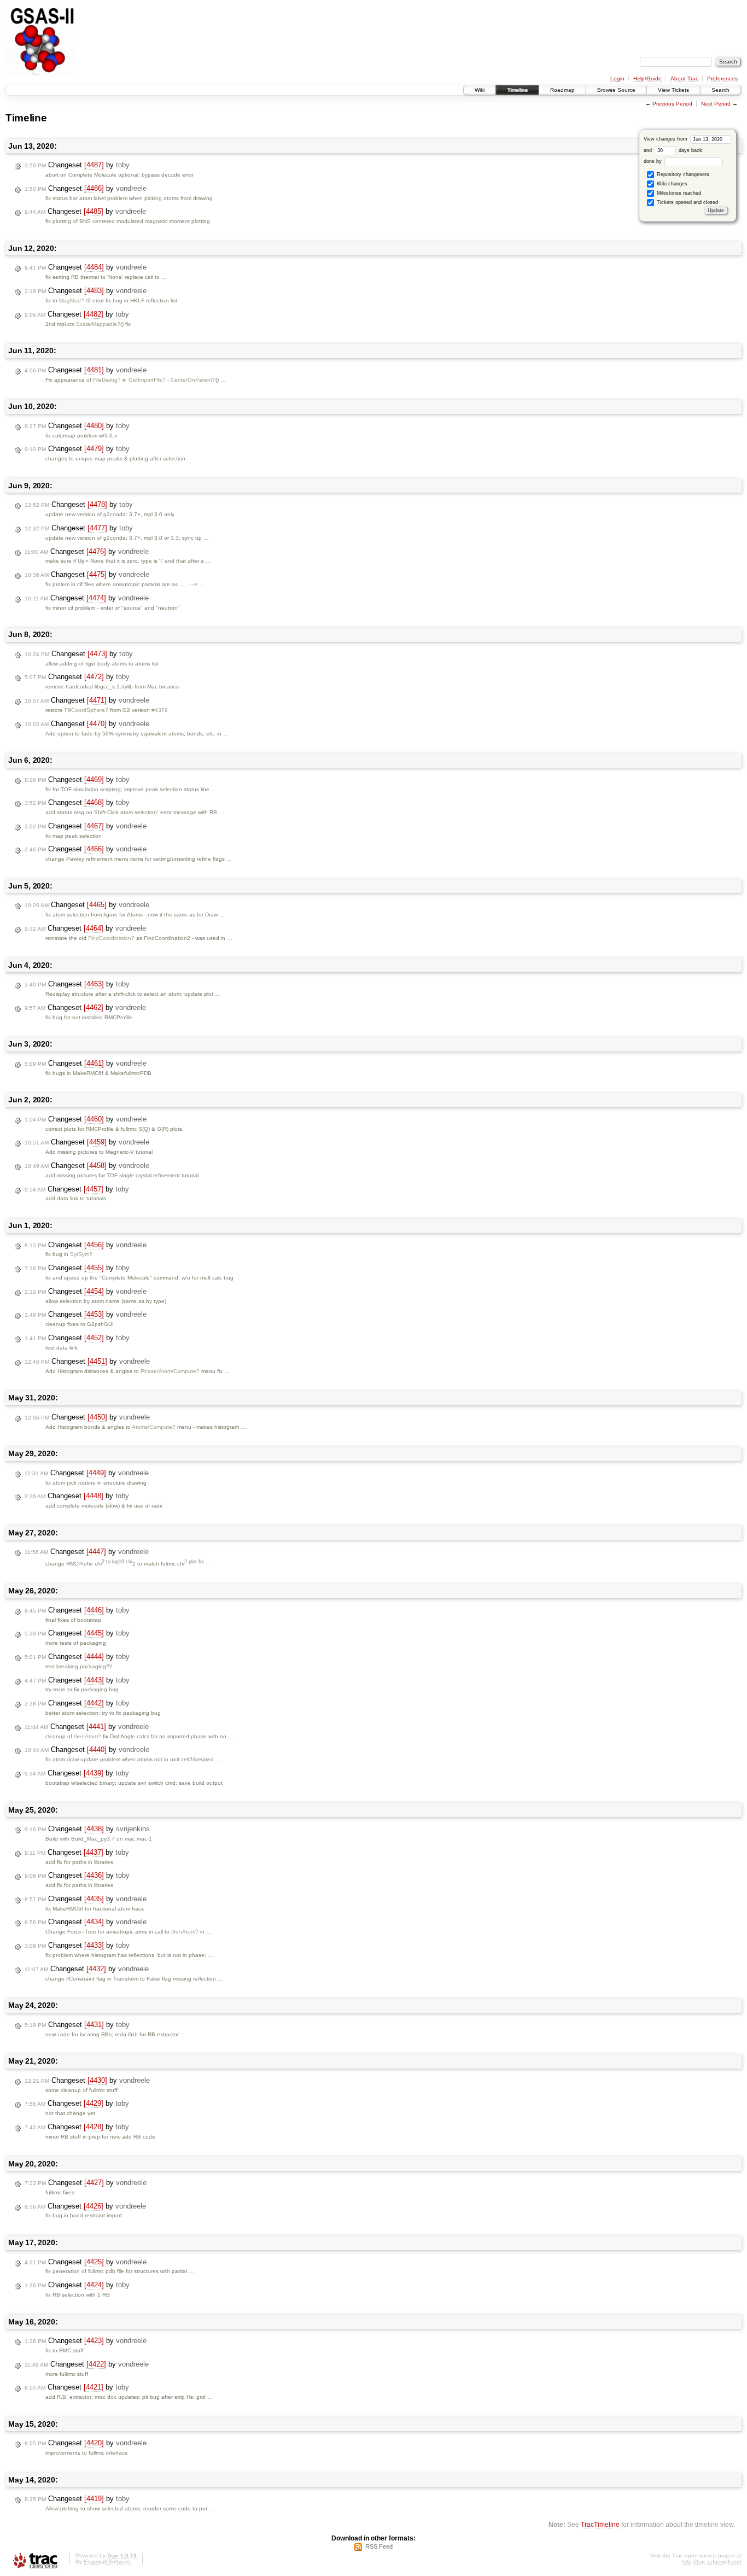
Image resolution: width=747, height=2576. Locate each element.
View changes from (666, 139)
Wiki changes (671, 184)
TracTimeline (600, 2524)
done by (653, 161)
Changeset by (77, 165)
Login (617, 78)
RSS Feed (379, 2546)
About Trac (684, 78)
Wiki (480, 90)
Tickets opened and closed (687, 202)
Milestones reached (678, 193)
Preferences (722, 78)
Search (720, 90)
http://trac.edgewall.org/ (712, 2562)
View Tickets (673, 90)
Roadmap (562, 90)
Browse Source (616, 90)
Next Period (716, 104)
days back (690, 150)
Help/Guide (647, 78)
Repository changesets (682, 174)
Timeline (517, 90)
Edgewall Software (107, 2562)
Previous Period (672, 104)
